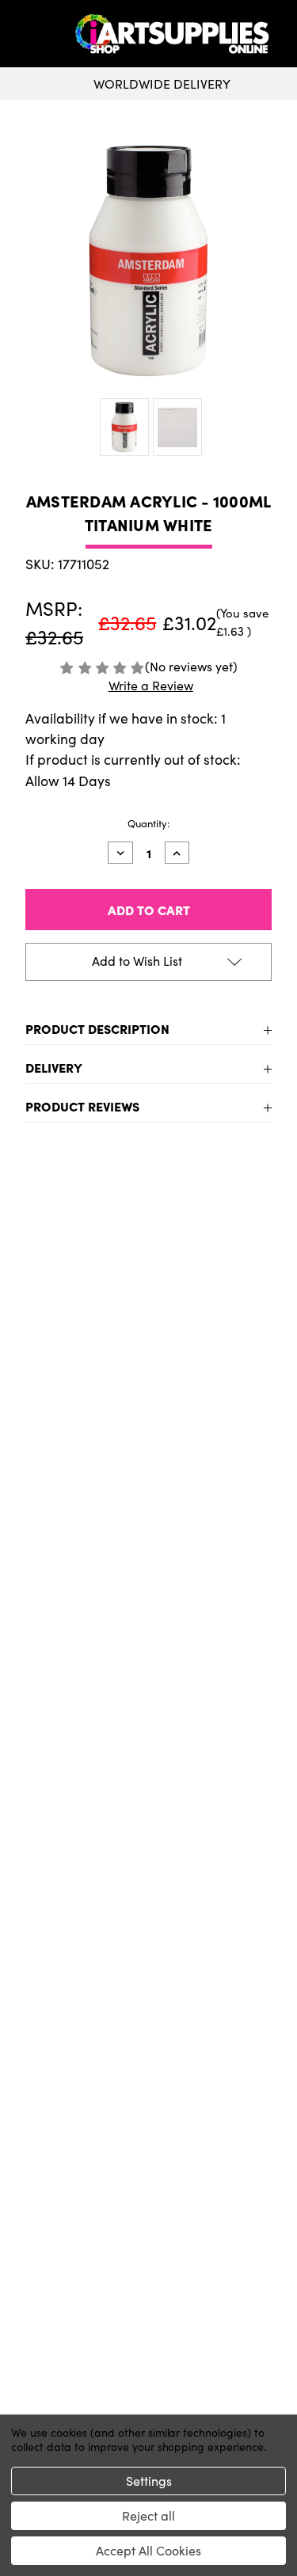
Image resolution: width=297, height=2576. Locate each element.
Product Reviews (82, 1106)
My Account (148, 2296)
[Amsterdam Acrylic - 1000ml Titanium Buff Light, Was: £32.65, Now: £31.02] (217, 1312)
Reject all (148, 2515)
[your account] (281, 34)
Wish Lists (149, 2346)
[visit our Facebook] (143, 2023)
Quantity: (148, 823)
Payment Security (149, 2163)
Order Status (149, 2321)
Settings (149, 2481)
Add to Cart (80, 1547)
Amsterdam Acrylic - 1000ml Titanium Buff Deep (81, 1431)
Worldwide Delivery (162, 84)
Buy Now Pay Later (148, 2188)
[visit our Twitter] (148, 2023)
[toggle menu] (40, 34)
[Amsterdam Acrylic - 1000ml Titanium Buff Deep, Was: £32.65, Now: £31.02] (81, 1312)
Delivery (54, 1067)
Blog (148, 2213)
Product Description (97, 1028)
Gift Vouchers (148, 2087)
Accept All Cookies (148, 2550)
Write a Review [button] (151, 685)
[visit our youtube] (154, 2023)
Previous (27, 1405)
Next (270, 1405)
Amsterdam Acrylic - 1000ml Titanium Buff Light (217, 1431)
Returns (149, 2137)
